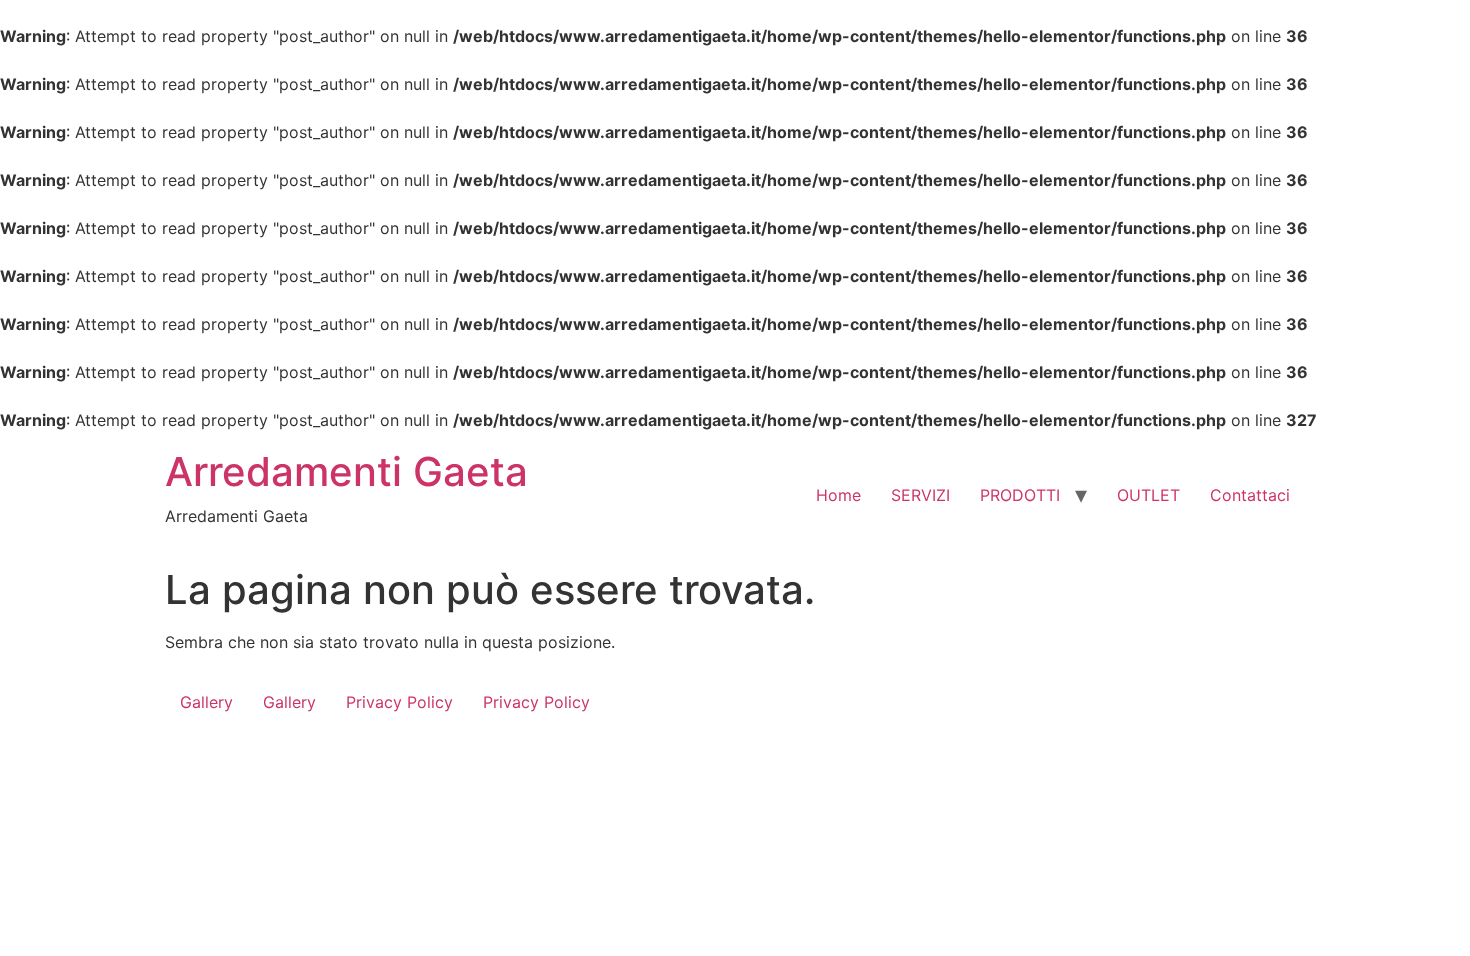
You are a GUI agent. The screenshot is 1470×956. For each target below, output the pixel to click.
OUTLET (1148, 495)
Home (838, 495)
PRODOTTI (1020, 495)
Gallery (206, 702)
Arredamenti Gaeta (346, 471)
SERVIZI (920, 495)
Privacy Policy (399, 702)
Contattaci (1250, 495)
